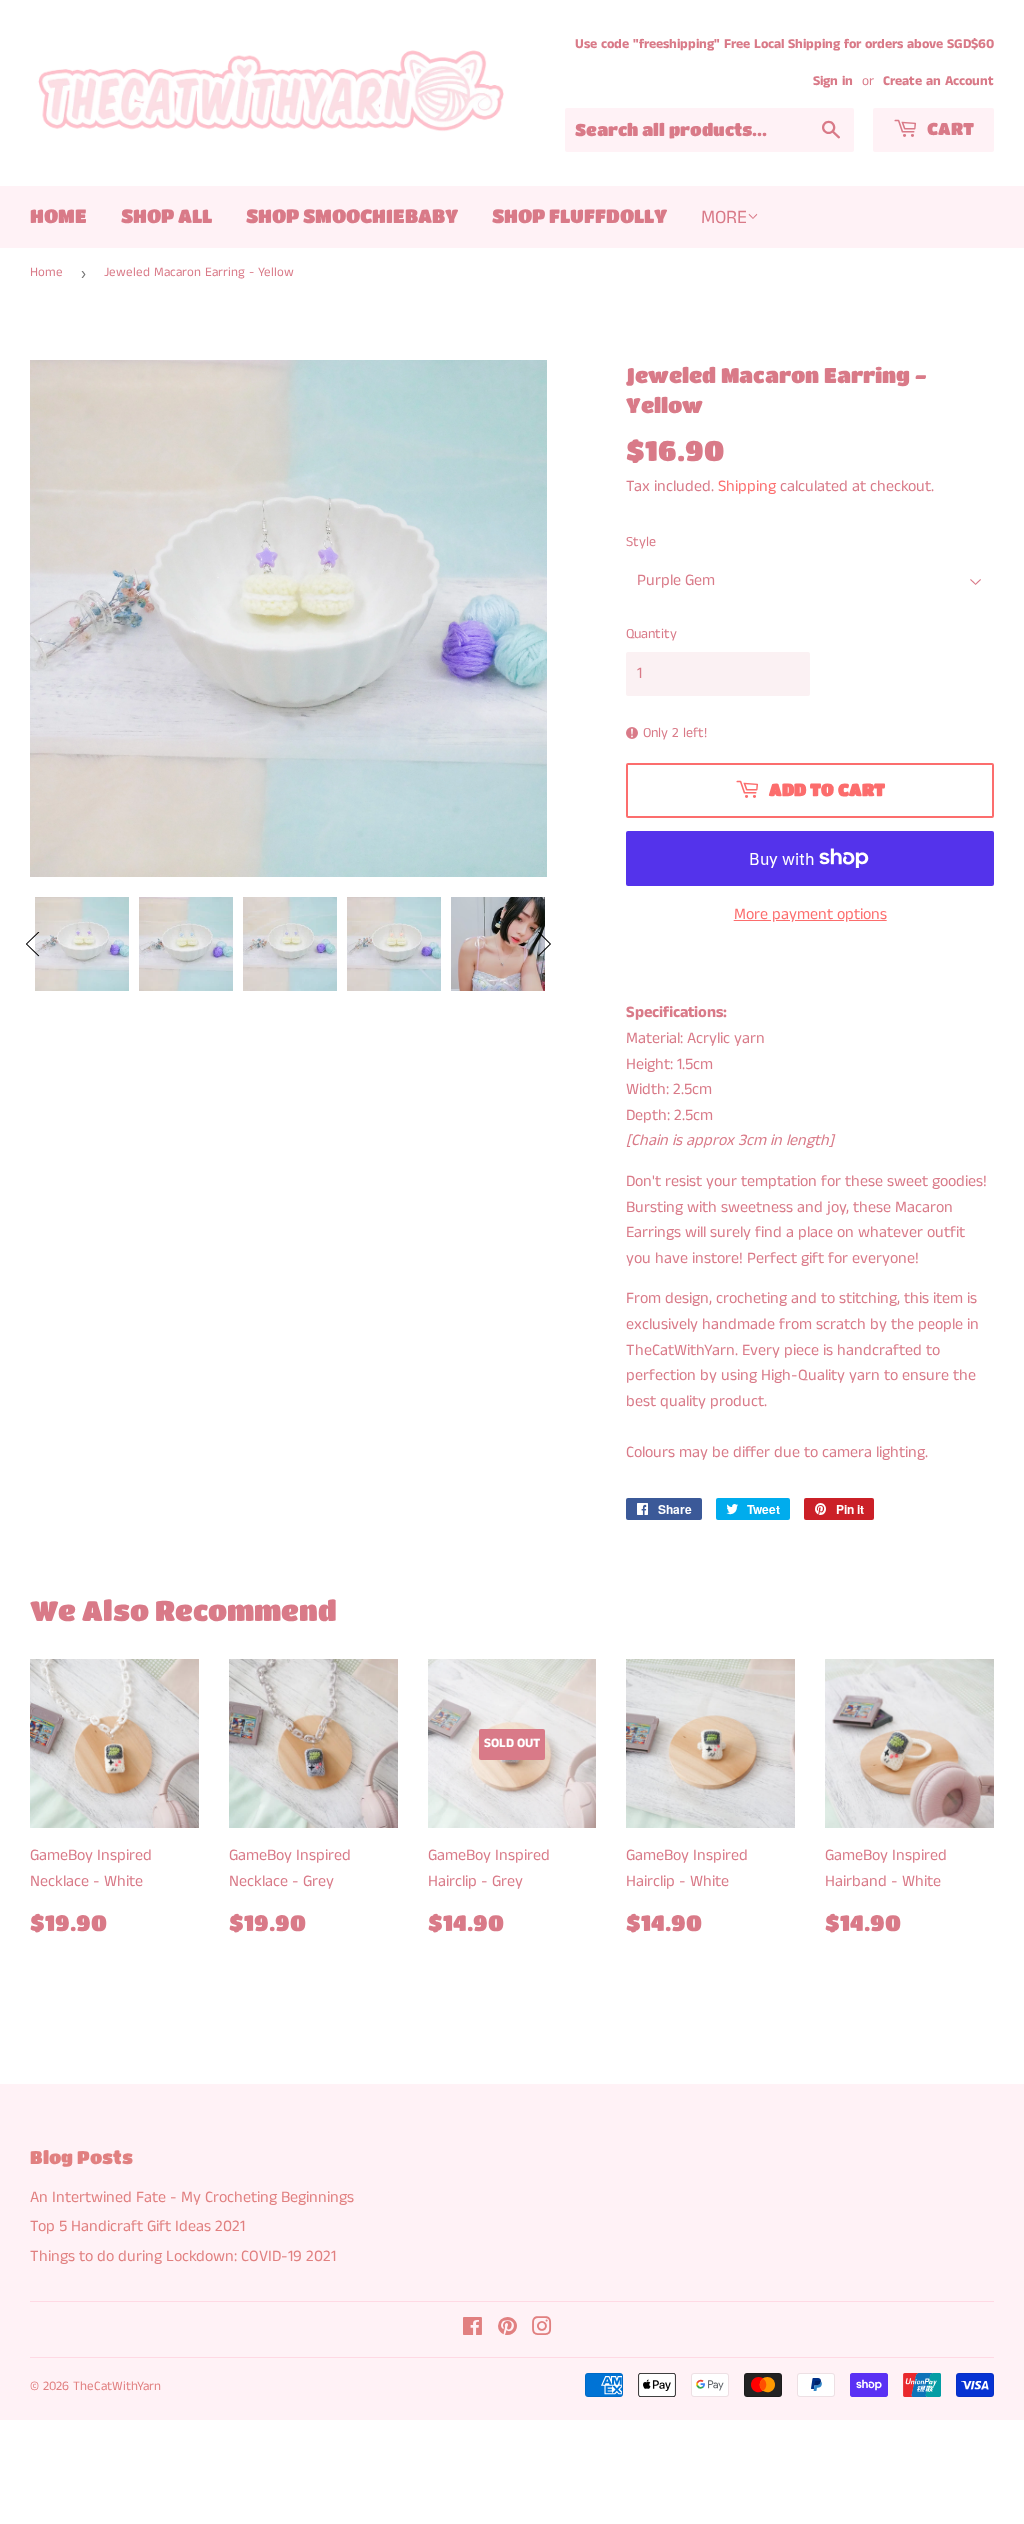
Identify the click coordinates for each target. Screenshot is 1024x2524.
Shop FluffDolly (579, 215)
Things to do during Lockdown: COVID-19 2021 (183, 2256)
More (724, 217)
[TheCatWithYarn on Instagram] (542, 2329)
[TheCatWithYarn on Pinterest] (507, 2329)
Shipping (747, 486)
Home (58, 215)
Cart (948, 128)
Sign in (833, 81)
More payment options (810, 914)
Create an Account (938, 81)
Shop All (166, 215)
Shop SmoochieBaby (352, 215)
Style (641, 542)
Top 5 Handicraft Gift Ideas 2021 (137, 2226)
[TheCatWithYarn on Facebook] (472, 2329)
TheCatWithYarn (117, 2386)
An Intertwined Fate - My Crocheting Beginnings (192, 2197)
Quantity (651, 634)
